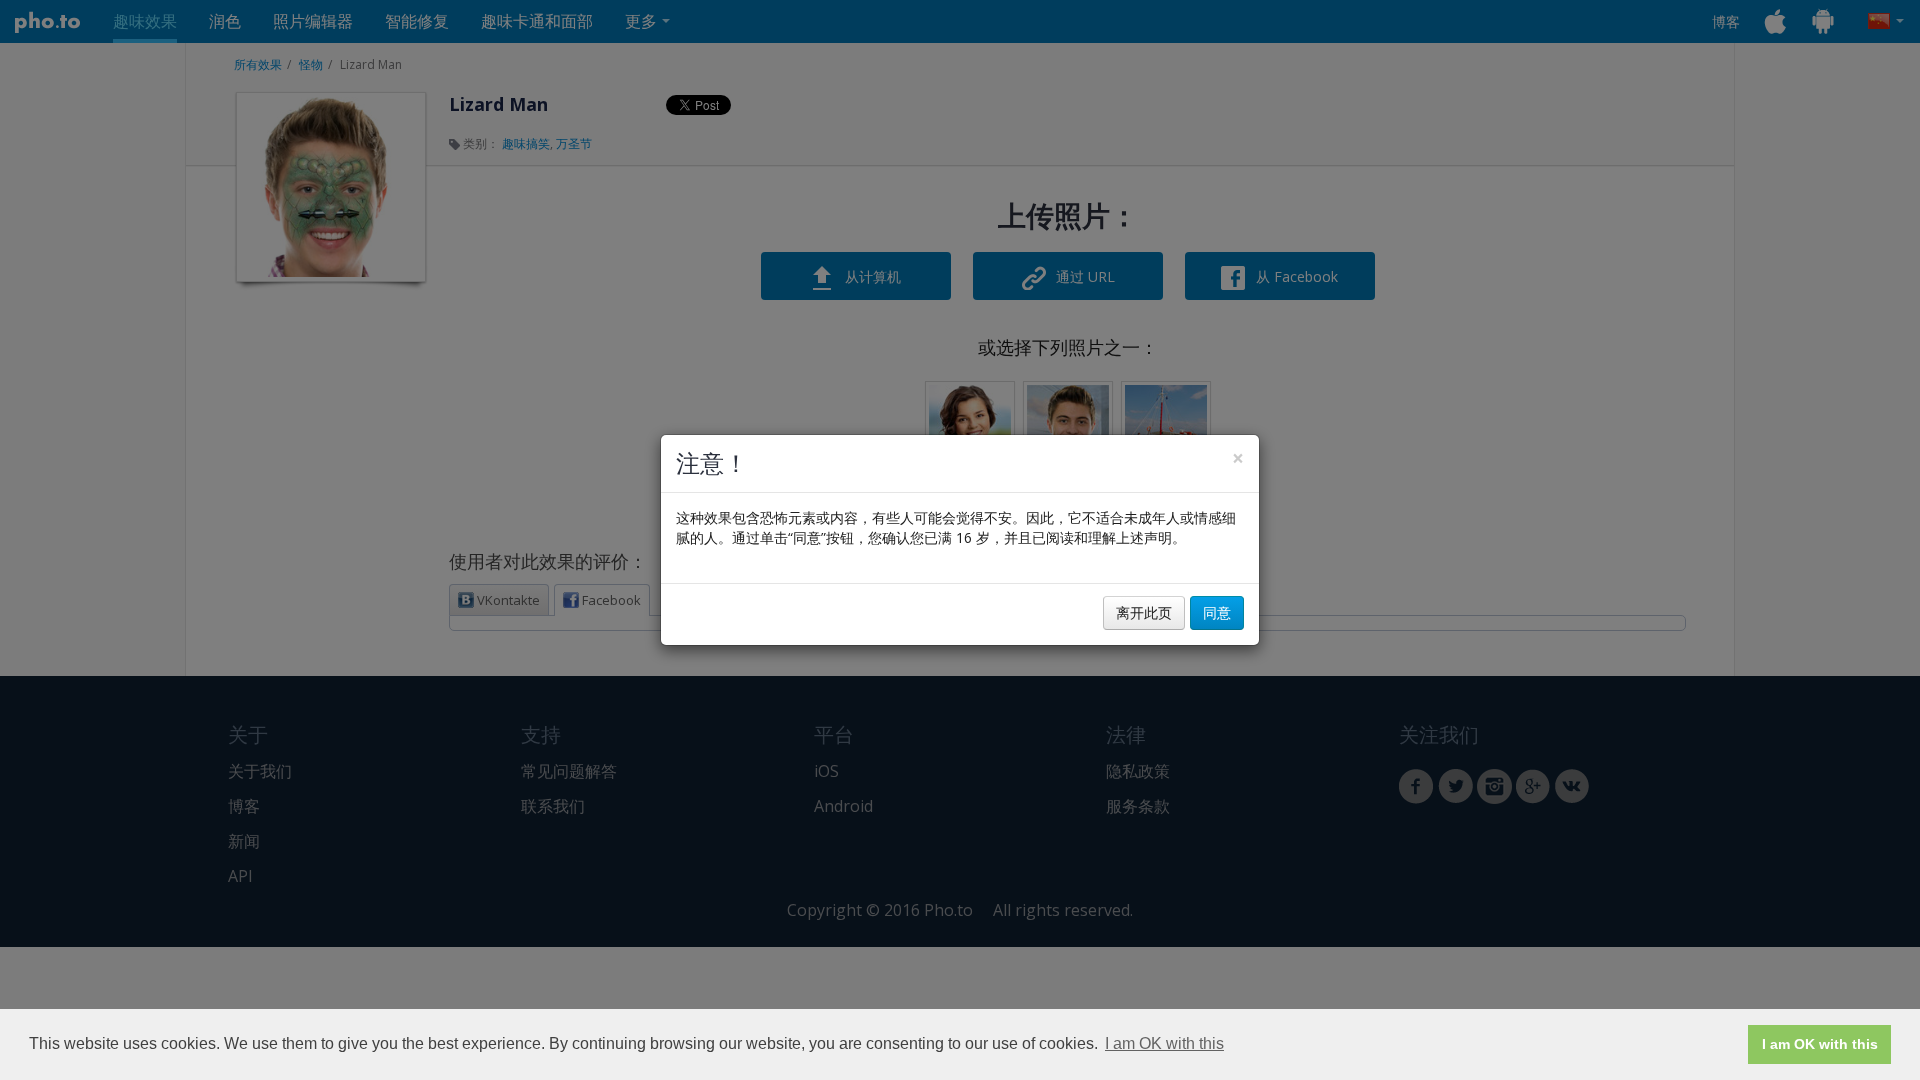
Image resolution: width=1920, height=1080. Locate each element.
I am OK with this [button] (1164, 1043)
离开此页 (1144, 612)
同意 (1217, 612)
